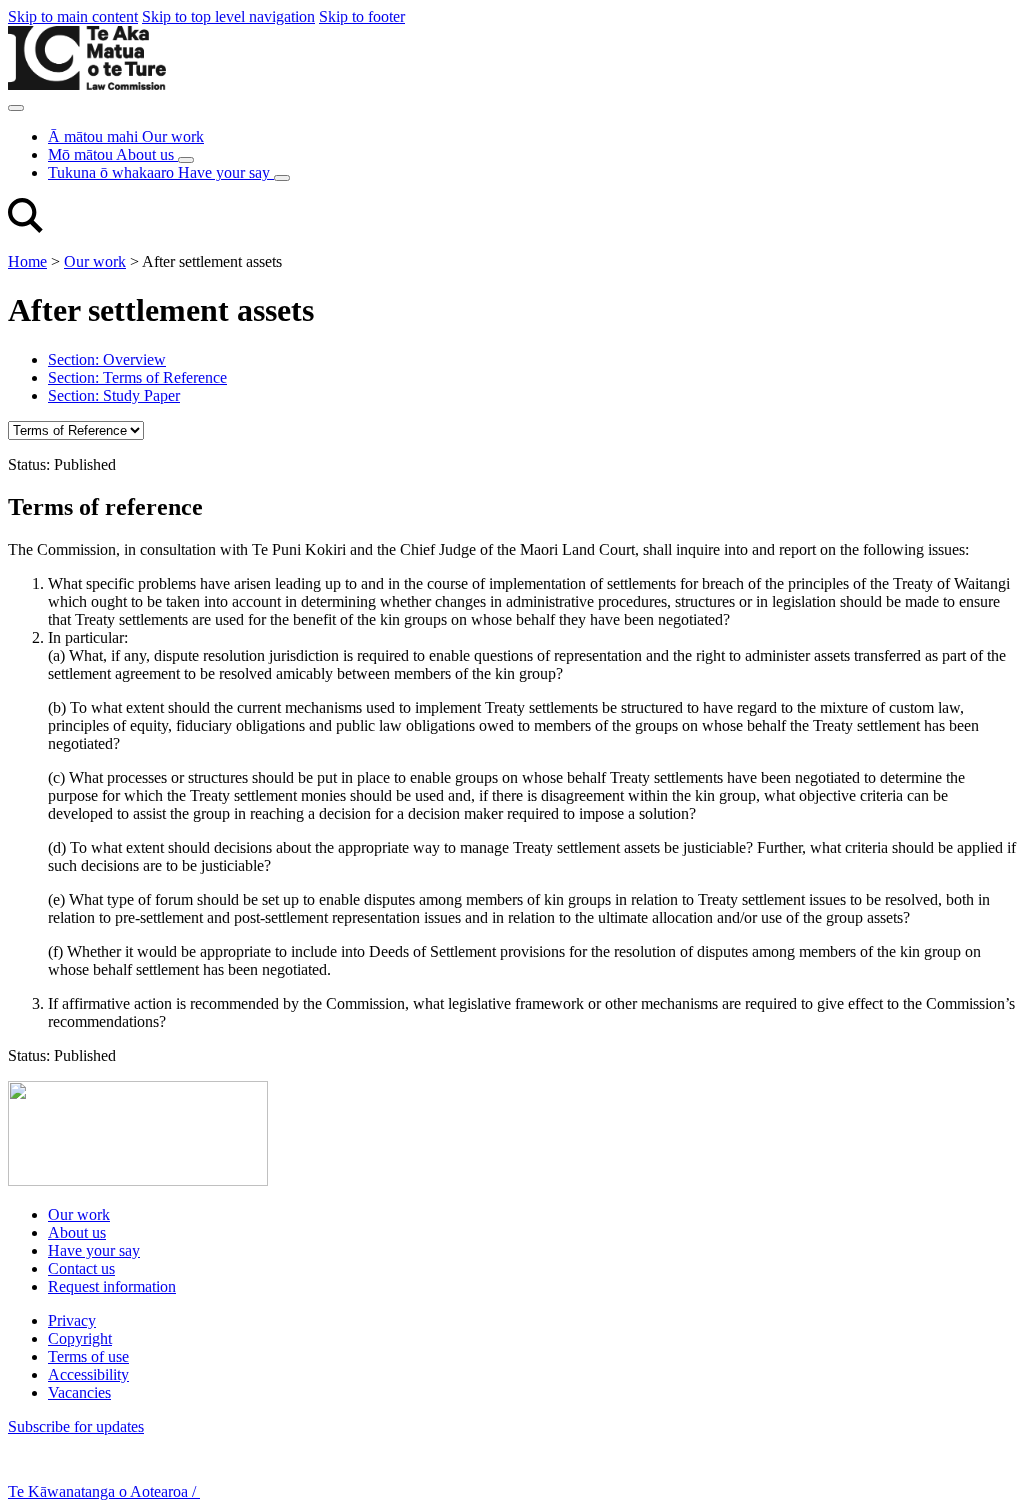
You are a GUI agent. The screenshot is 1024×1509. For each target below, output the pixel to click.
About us (77, 1232)
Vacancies (79, 1392)
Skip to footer (362, 16)
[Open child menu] (186, 160)
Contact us (81, 1268)
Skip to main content (73, 16)
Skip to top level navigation (228, 16)
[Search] (25, 227)
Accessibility (88, 1374)
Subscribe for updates (76, 1426)
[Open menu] (16, 108)
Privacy (72, 1320)
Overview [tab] (107, 359)
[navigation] (76, 430)
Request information (112, 1286)
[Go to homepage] (138, 1180)
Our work (95, 261)
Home (27, 261)
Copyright (80, 1338)
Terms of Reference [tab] (137, 377)
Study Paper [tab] (114, 395)
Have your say (94, 1250)
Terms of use (88, 1356)
